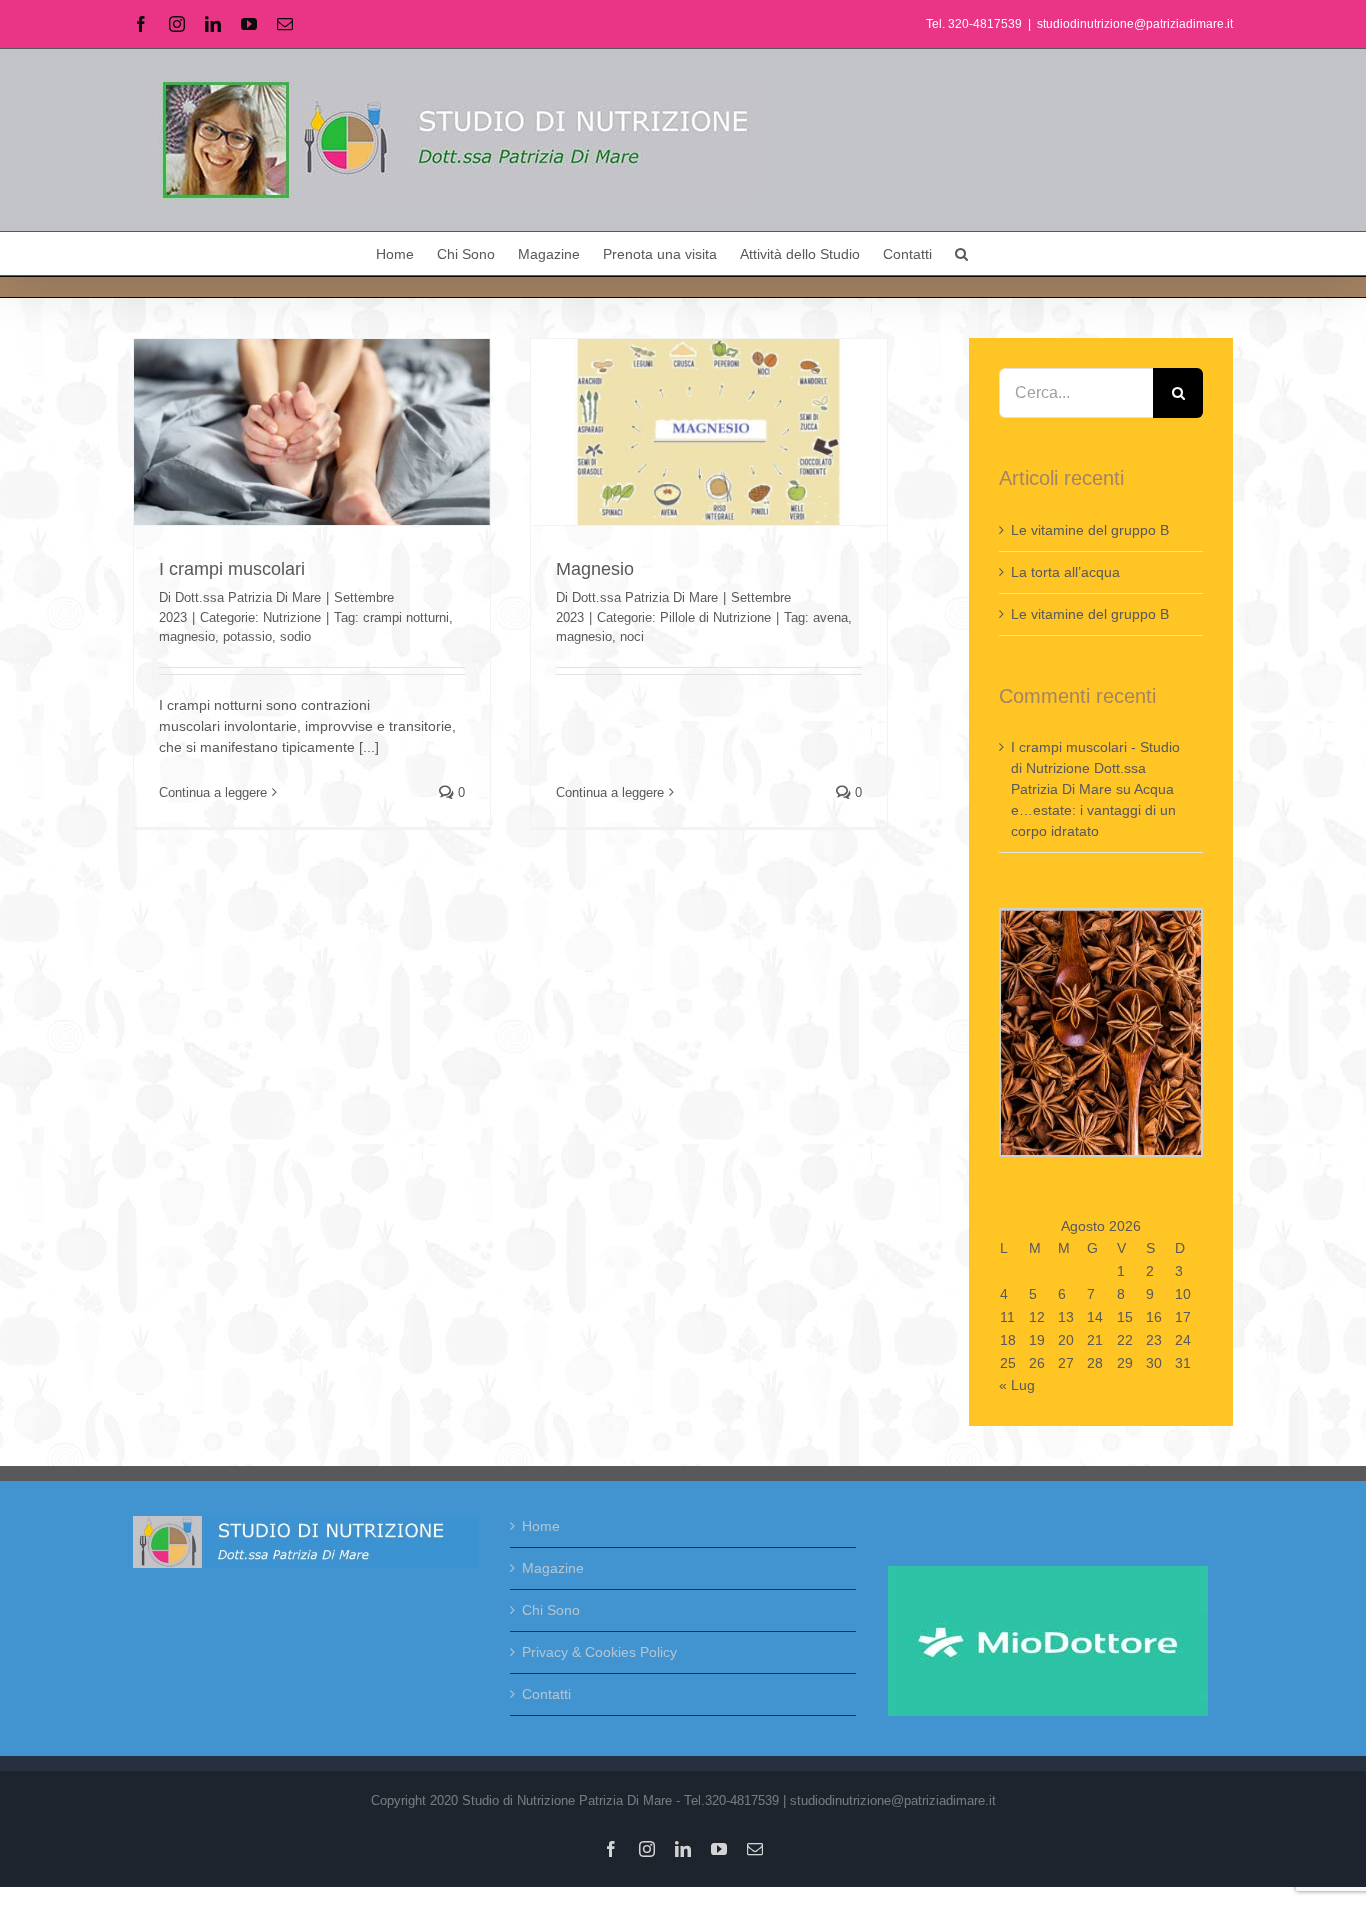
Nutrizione (292, 617)
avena (830, 617)
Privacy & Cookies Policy (599, 1652)
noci (632, 636)
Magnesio (595, 569)
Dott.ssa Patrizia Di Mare (248, 597)
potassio (247, 636)
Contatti (546, 1694)
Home (541, 1526)
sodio (295, 636)
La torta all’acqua (1065, 572)
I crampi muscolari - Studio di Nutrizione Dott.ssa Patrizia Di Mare (1095, 768)
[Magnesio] (709, 432)
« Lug (1017, 1385)
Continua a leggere (213, 792)
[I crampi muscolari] (312, 432)
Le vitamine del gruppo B (1090, 530)
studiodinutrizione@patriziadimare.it (1135, 24)
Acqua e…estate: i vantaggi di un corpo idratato (1093, 810)
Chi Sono (551, 1610)
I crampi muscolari (232, 569)
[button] (961, 253)
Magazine (553, 1568)
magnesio (187, 636)
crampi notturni (406, 617)
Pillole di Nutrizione (715, 617)
